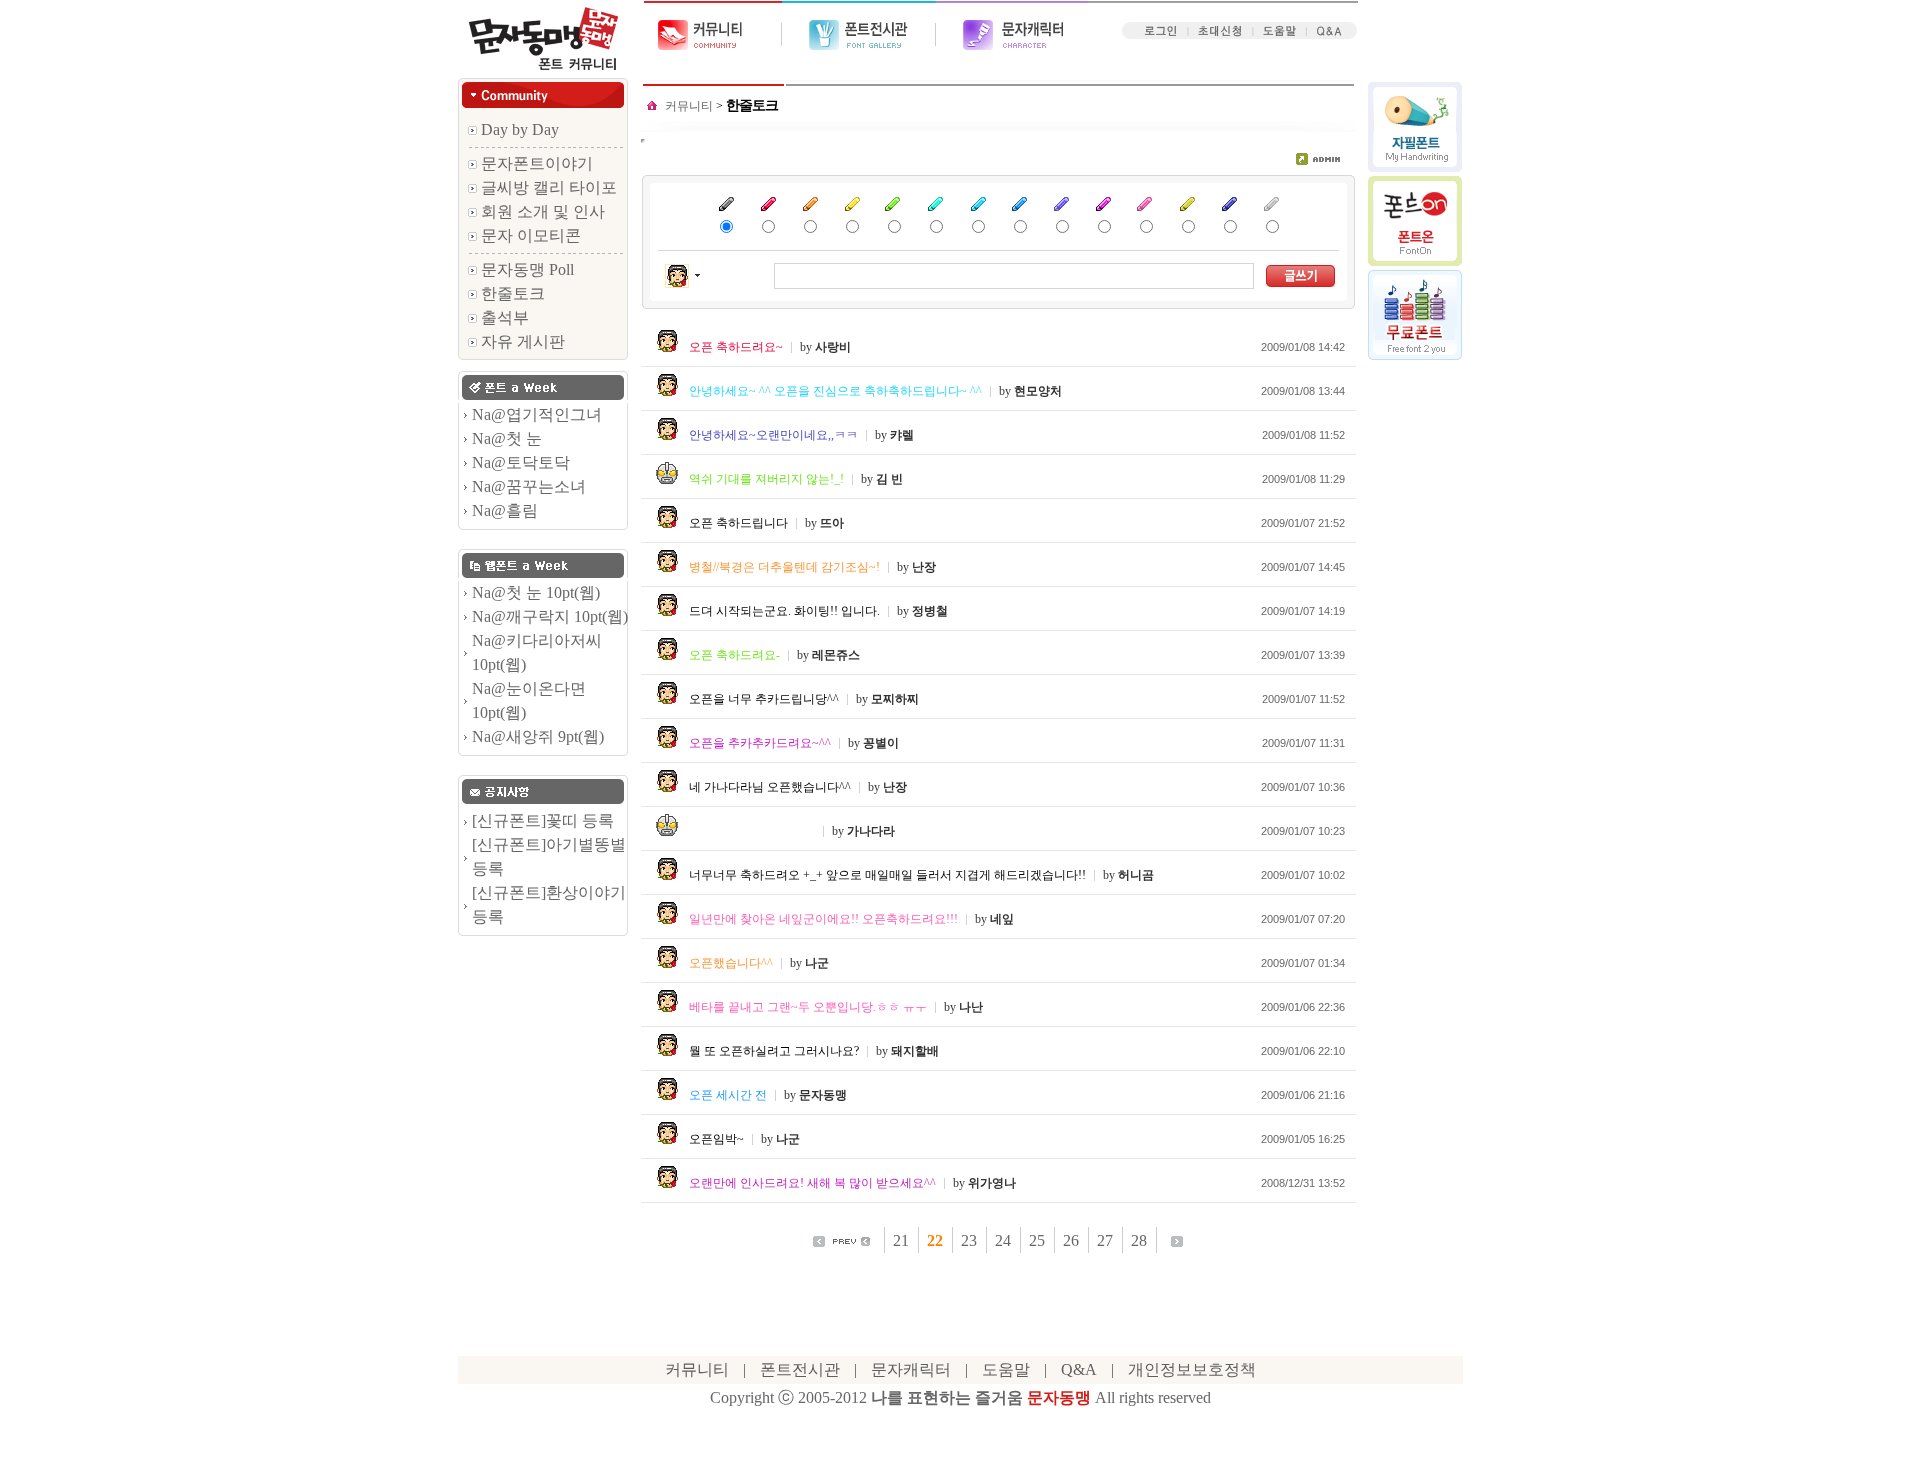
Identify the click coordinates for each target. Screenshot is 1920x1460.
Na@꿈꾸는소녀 (529, 486)
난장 (924, 567)
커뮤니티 (690, 106)
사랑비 (833, 347)
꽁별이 (881, 743)
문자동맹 (823, 1095)
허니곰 (1136, 875)
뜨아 (832, 523)
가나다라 (871, 831)
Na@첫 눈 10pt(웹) (536, 592)
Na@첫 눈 (507, 438)
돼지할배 (915, 1051)
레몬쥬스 (836, 655)
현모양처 (1038, 391)
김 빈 (889, 479)
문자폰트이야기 (535, 163)
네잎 (1002, 919)
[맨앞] (819, 1239)
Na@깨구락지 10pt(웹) (550, 616)
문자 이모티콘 (529, 235)
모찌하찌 (895, 699)
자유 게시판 (521, 341)
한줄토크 (511, 293)
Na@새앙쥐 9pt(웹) (538, 736)
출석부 (503, 317)
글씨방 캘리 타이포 (547, 187)
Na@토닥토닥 (521, 462)
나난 (971, 1007)
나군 (817, 963)
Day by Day (518, 129)
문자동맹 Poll (525, 269)
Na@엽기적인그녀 (537, 414)
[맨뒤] (1177, 1239)
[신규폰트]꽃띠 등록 (543, 820)
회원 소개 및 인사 (541, 211)
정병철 (930, 611)
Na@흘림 (505, 510)
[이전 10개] (851, 1239)
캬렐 (902, 435)
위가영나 (992, 1183)
